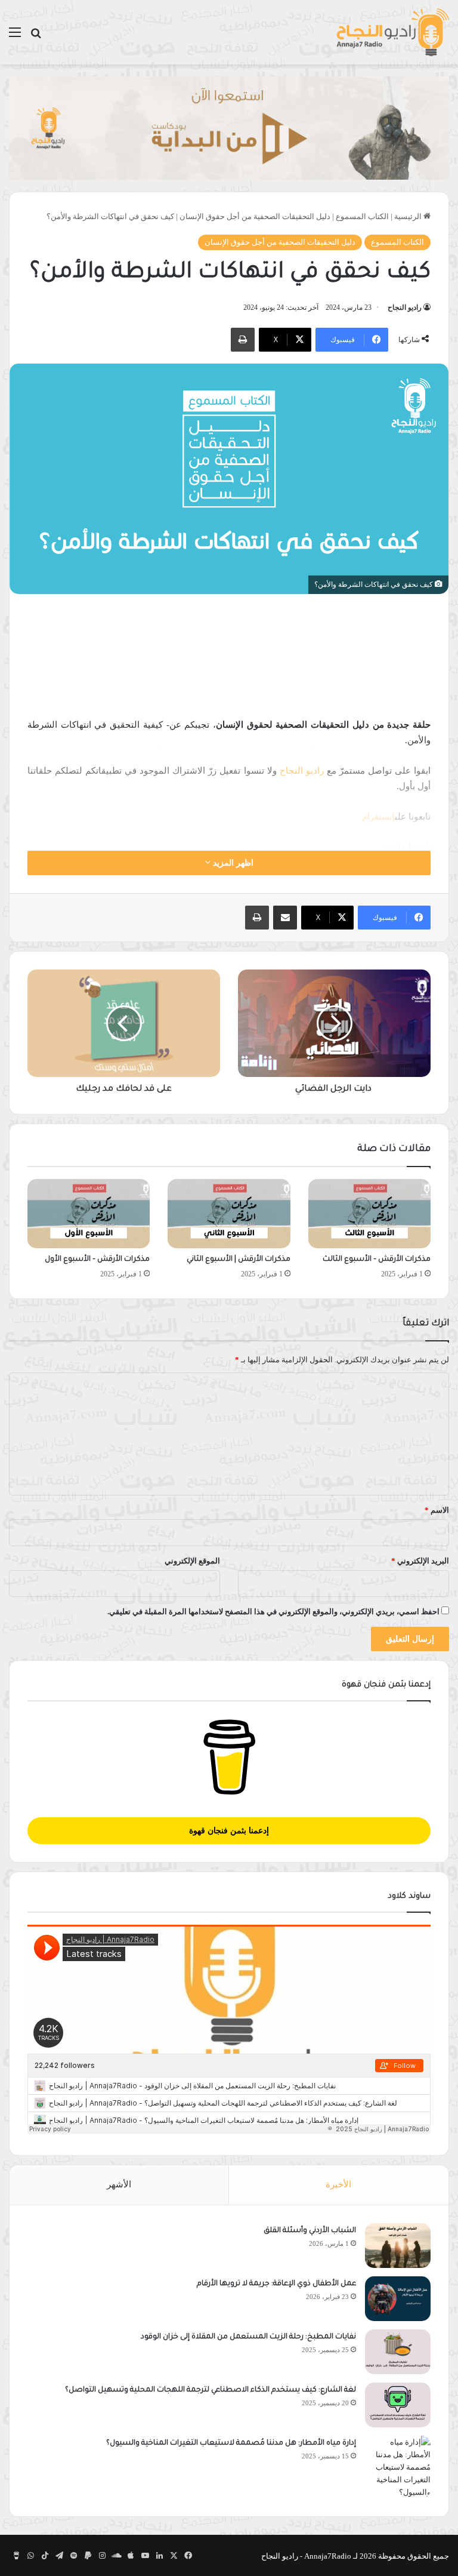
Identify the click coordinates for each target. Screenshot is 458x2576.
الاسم (437, 1510)
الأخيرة (338, 2184)
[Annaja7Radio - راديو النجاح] (392, 32)
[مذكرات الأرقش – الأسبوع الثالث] (369, 1214)
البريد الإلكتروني (420, 1561)
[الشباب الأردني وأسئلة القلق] (398, 2246)
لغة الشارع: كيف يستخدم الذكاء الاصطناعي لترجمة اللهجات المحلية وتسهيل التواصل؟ (211, 2390)
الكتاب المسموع (362, 216)
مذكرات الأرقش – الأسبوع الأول (97, 1260)
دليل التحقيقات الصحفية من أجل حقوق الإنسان (255, 216)
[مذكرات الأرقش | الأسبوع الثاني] (229, 1214)
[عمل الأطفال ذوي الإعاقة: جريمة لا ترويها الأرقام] (398, 2299)
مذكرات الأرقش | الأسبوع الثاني (239, 1260)
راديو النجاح (405, 307)
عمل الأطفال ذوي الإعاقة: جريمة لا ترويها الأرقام (276, 2284)
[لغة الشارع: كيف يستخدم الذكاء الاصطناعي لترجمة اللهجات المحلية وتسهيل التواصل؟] (398, 2405)
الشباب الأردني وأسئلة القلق (310, 2231)
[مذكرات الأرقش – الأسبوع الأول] (89, 1214)
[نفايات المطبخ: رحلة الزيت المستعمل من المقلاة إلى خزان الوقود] (398, 2352)
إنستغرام (378, 817)
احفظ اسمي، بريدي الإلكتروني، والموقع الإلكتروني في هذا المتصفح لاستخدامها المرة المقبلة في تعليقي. (273, 1612)
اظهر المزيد (232, 863)
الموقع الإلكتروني (192, 1561)
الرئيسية (409, 216)
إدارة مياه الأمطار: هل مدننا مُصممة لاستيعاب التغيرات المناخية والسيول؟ (231, 2443)
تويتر (386, 847)
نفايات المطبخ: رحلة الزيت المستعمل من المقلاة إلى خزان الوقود (248, 2337)
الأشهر (119, 2184)
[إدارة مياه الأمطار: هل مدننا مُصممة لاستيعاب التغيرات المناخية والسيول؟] (398, 2467)
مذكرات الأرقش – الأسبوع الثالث (377, 1260)
